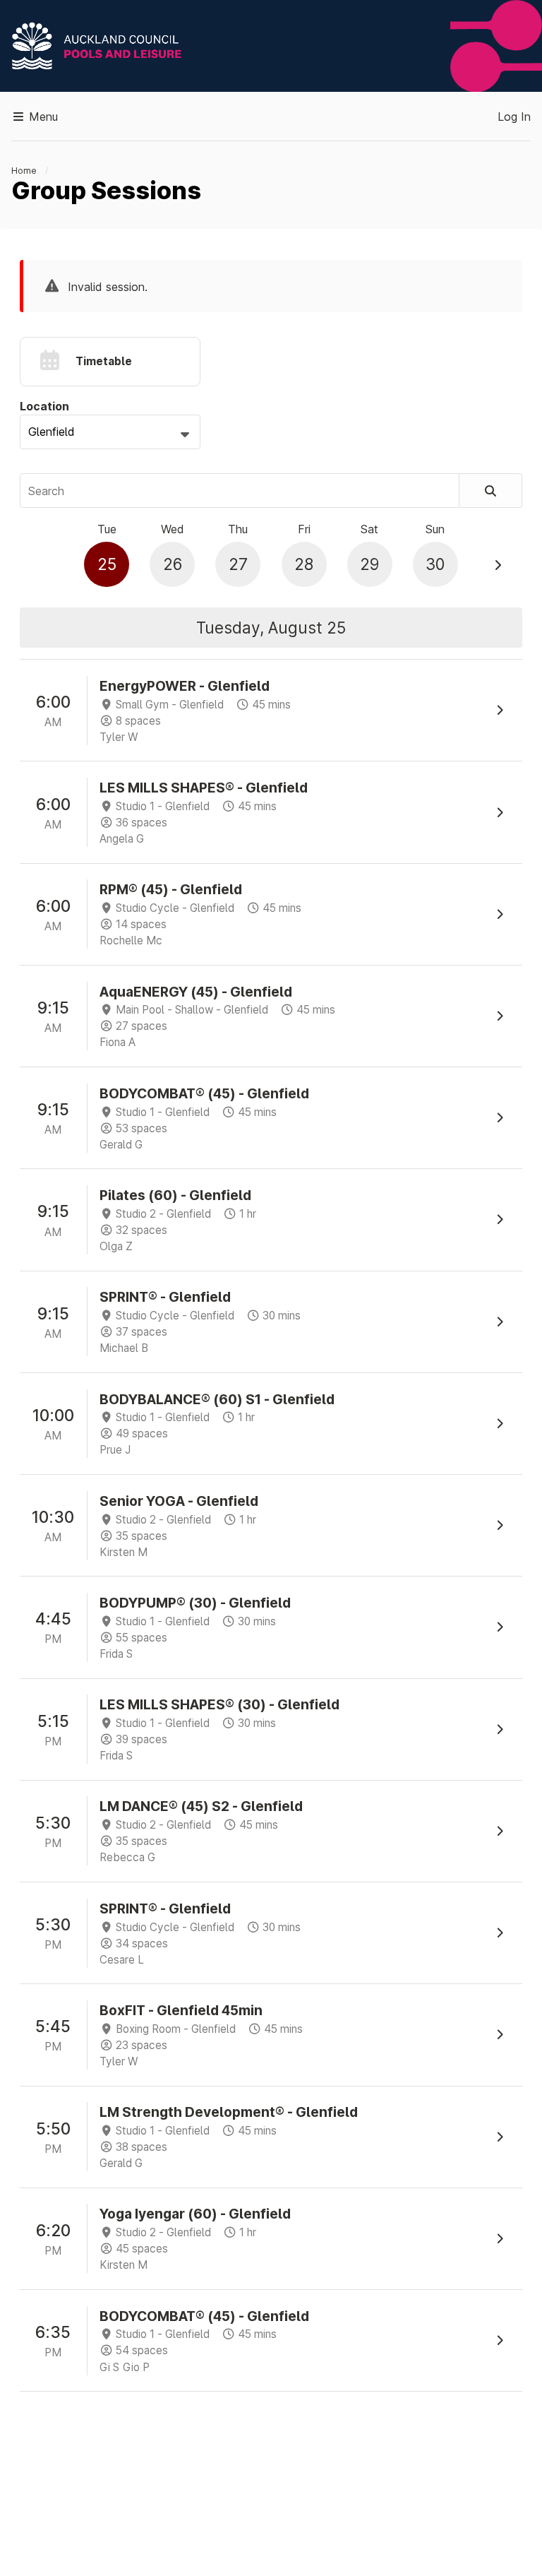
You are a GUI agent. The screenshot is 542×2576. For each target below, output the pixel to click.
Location (44, 406)
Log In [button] (514, 117)
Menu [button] (42, 117)
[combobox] (110, 432)
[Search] (491, 491)
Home (24, 171)
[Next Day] (498, 565)
